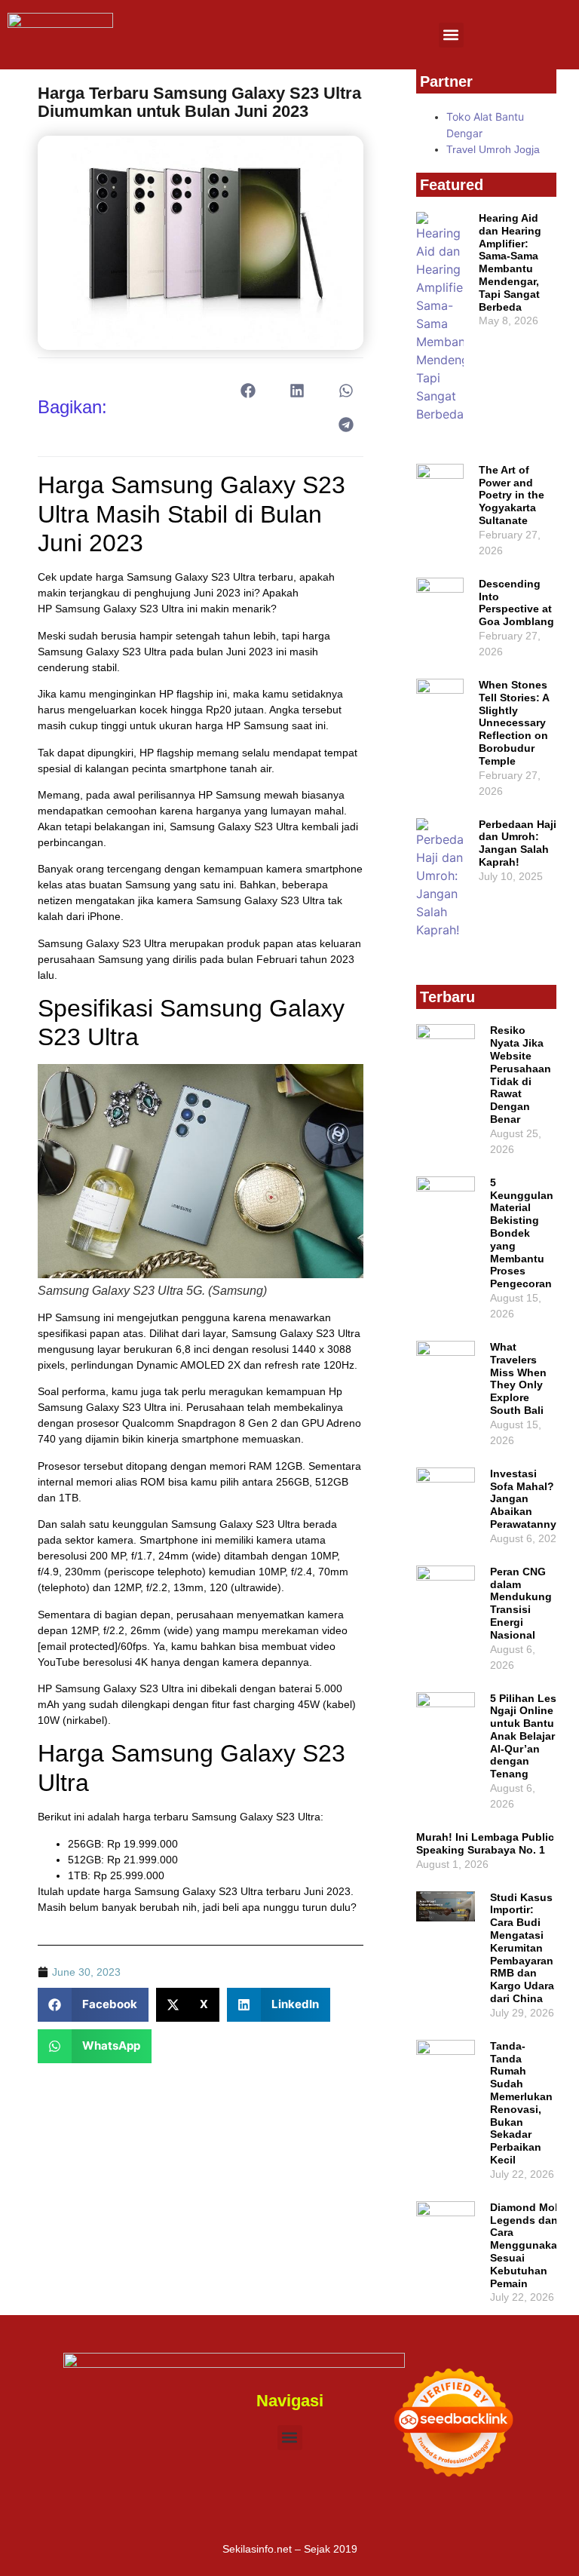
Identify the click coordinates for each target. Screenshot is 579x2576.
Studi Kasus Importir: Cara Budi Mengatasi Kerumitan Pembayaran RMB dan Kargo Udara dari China (522, 1948)
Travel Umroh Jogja (493, 149)
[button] (451, 35)
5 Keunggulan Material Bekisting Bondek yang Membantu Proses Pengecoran (522, 1233)
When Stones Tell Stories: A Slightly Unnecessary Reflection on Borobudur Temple (514, 723)
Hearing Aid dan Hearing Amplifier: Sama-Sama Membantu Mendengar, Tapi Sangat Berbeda (510, 262)
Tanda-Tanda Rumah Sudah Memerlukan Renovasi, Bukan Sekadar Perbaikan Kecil (521, 2103)
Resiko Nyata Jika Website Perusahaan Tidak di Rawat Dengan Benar (521, 1075)
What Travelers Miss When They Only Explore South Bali (518, 1378)
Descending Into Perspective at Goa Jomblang (516, 603)
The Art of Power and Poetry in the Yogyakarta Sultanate (512, 495)
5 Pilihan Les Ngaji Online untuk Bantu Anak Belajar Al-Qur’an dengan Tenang (523, 1736)
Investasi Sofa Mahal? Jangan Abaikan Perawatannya (526, 1499)
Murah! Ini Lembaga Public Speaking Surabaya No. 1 (485, 1843)
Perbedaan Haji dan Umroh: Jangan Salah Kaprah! (518, 843)
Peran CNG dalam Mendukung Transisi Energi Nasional (521, 1603)
